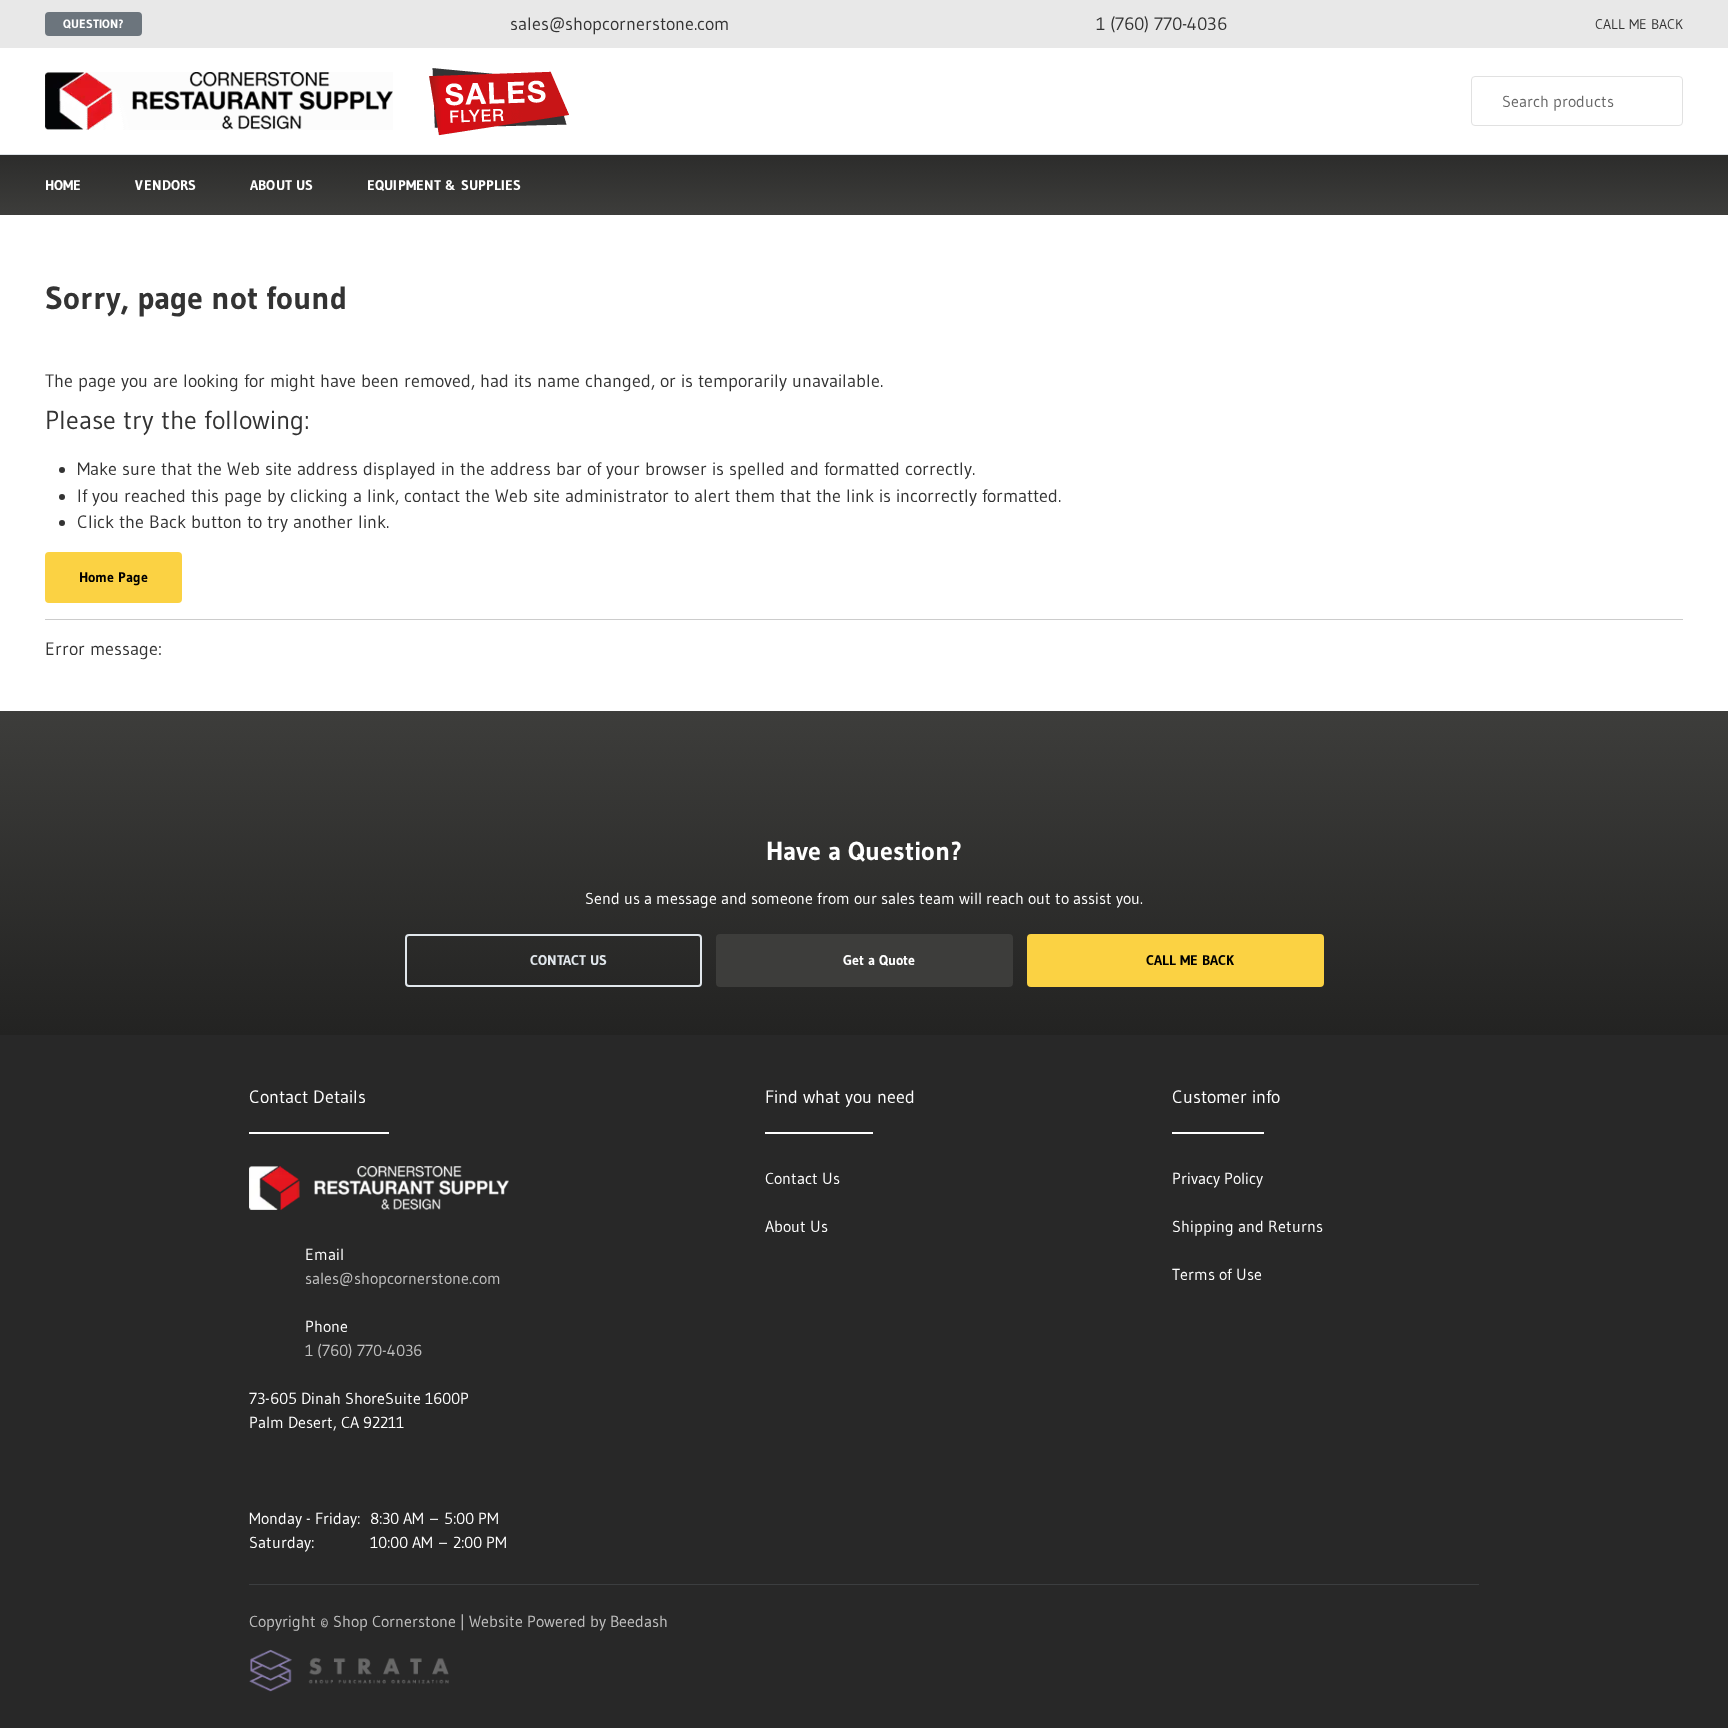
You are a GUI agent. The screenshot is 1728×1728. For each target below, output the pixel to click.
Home (63, 185)
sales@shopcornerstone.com (403, 1278)
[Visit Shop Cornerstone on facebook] (258, 1470)
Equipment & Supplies (444, 185)
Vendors (165, 185)
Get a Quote (879, 960)
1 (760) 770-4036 (363, 1350)
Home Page (113, 577)
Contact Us (568, 960)
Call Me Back (1190, 960)
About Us (281, 185)
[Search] (1654, 101)
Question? (93, 23)
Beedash (639, 1621)
